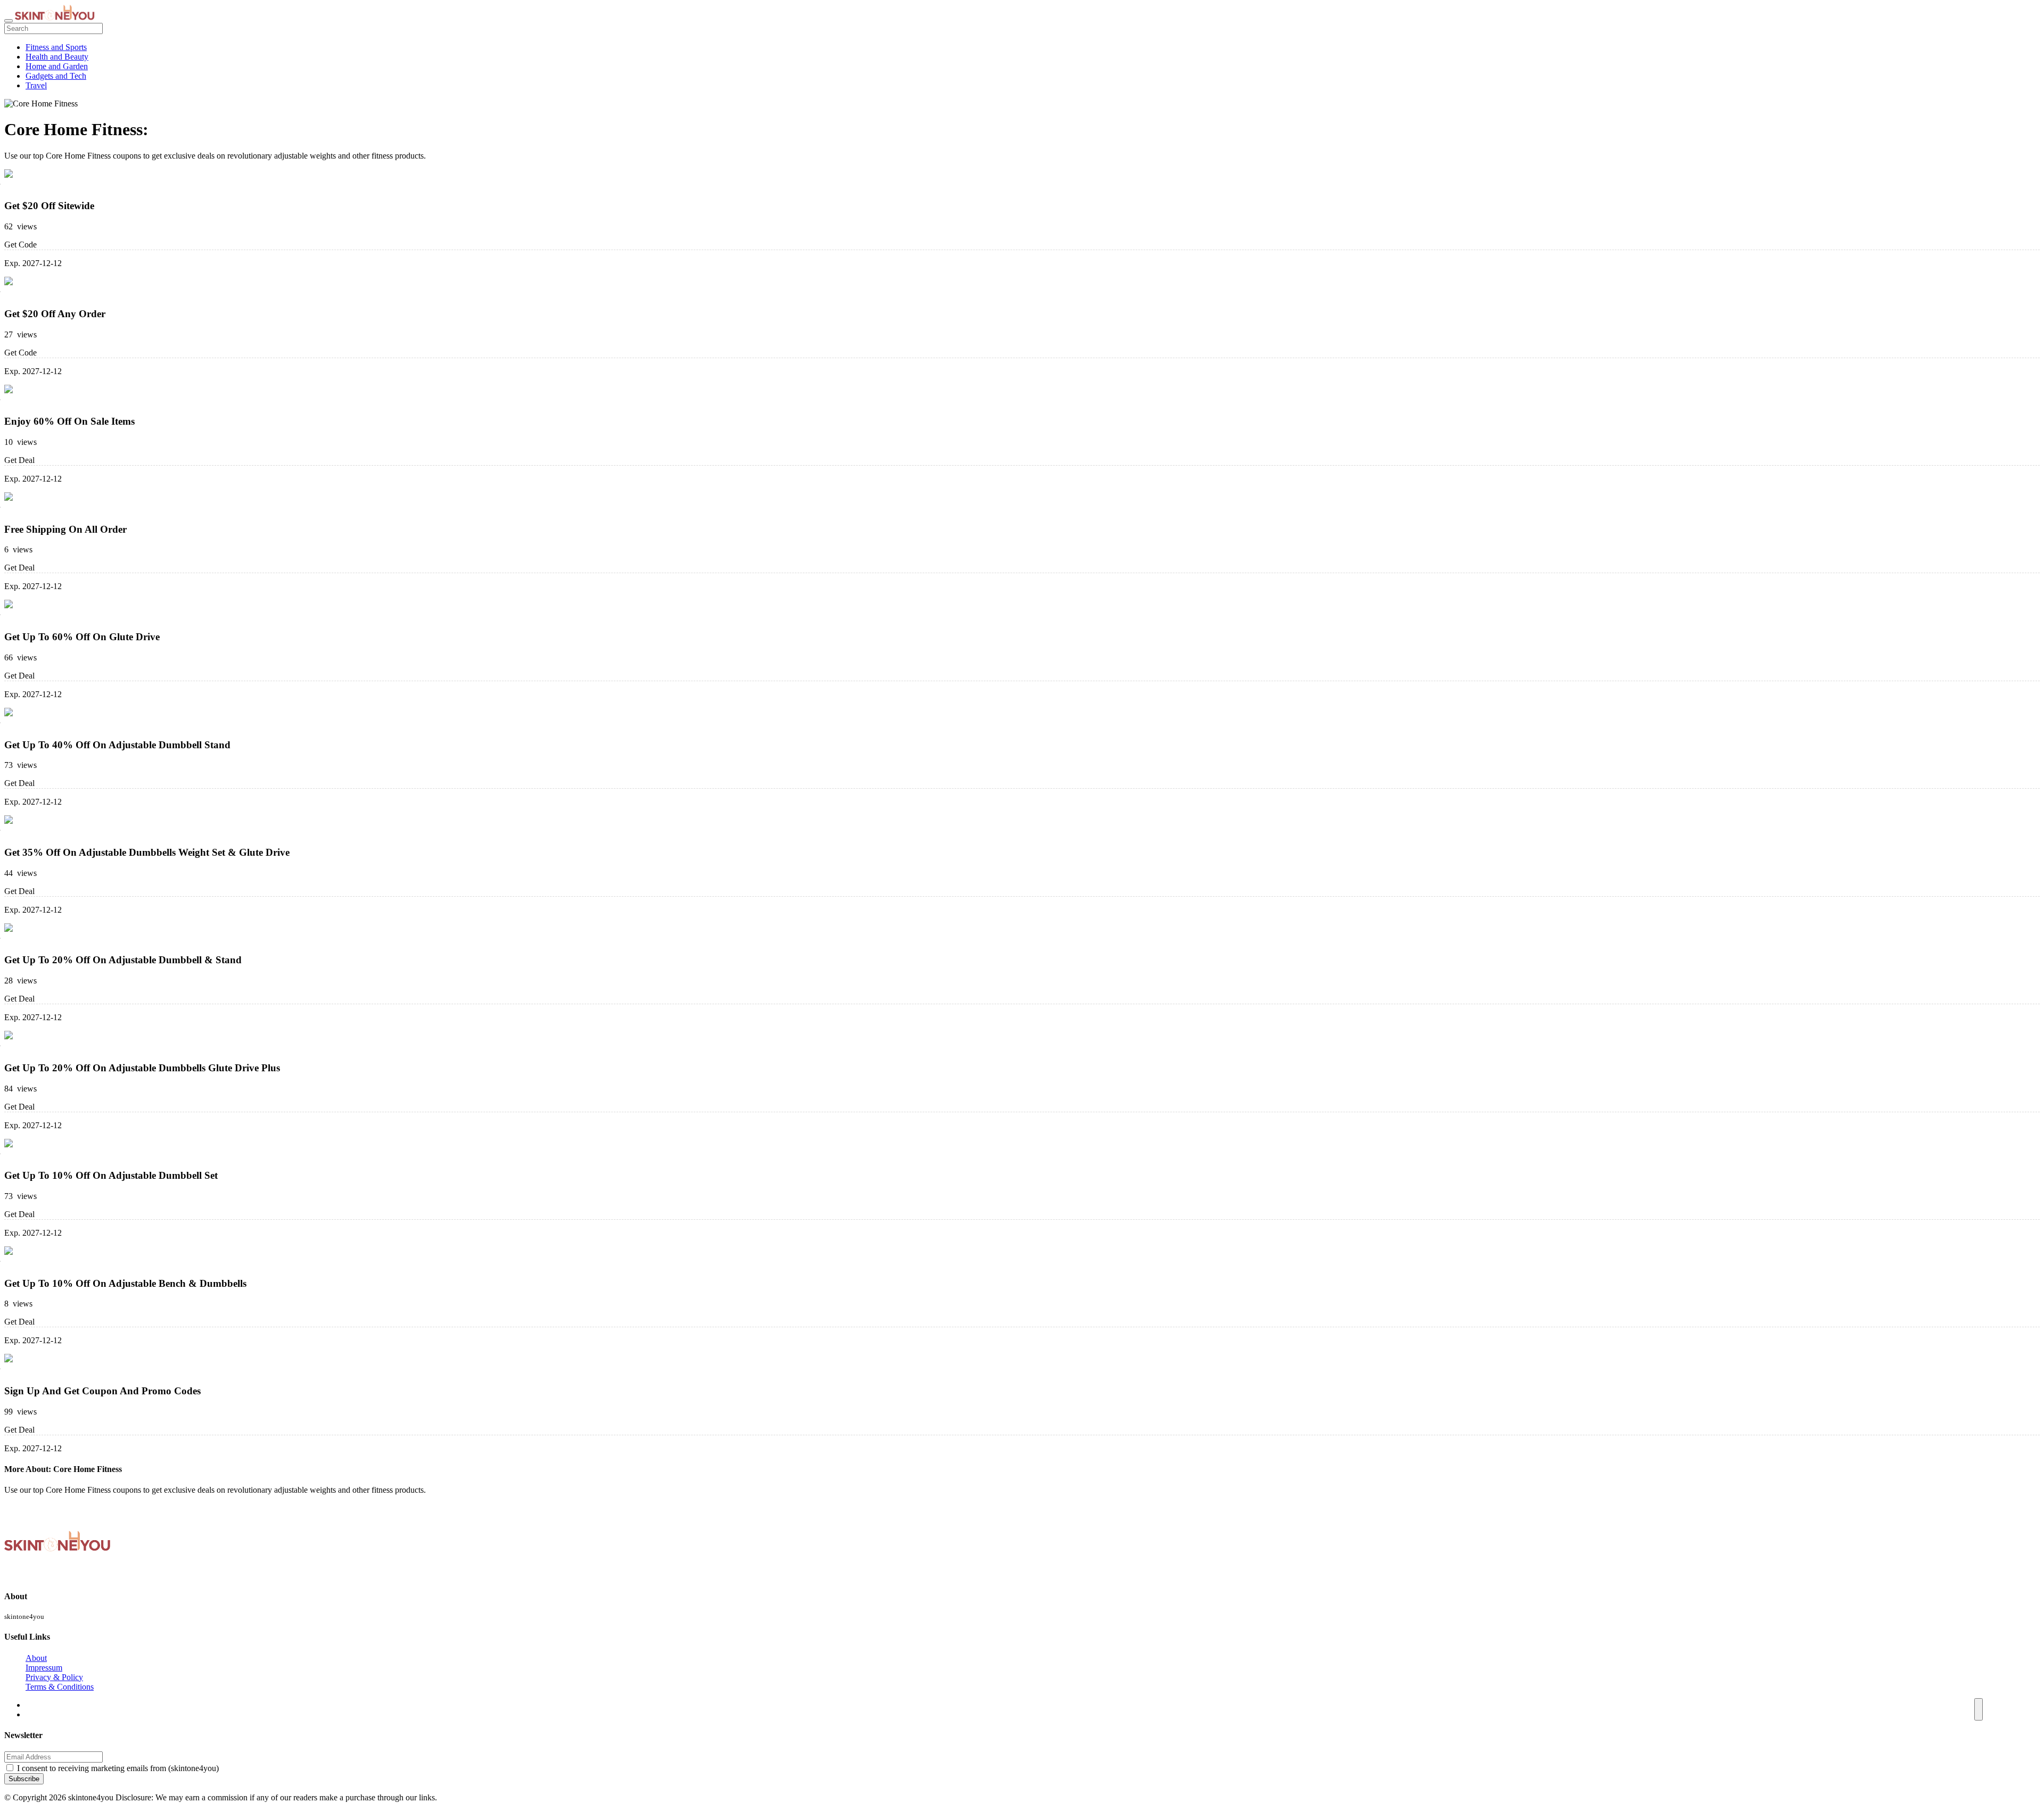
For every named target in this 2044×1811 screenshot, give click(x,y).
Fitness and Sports (56, 47)
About (36, 1658)
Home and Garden (57, 66)
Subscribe (24, 1779)
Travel (36, 85)
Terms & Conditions (60, 1687)
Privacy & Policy (54, 1677)
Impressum (44, 1668)
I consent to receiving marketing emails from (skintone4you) (118, 1768)
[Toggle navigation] (9, 21)
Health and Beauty (57, 57)
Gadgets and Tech (56, 76)
